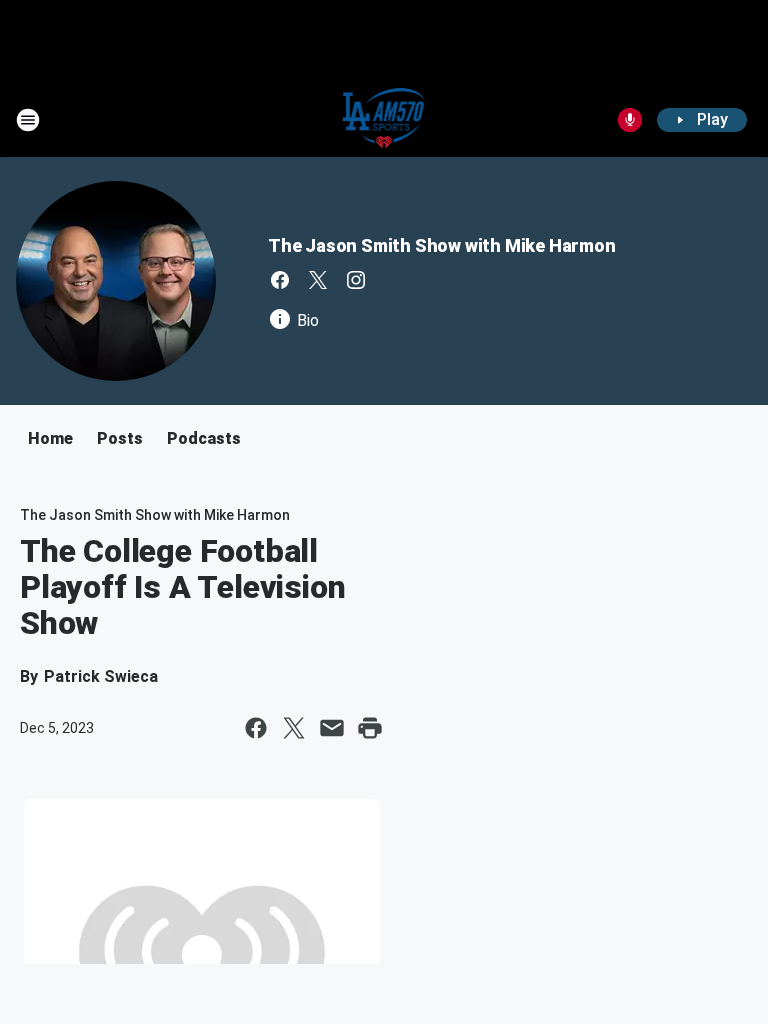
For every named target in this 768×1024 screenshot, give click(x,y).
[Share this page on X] (294, 728)
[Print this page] (370, 728)
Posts (120, 438)
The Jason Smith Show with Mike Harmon (442, 245)
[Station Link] (384, 120)
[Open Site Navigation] (28, 120)
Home (50, 438)
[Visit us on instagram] (356, 280)
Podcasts (204, 438)
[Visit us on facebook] (280, 280)
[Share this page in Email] (332, 728)
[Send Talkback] (630, 120)
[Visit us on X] (318, 280)
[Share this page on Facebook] (256, 728)
